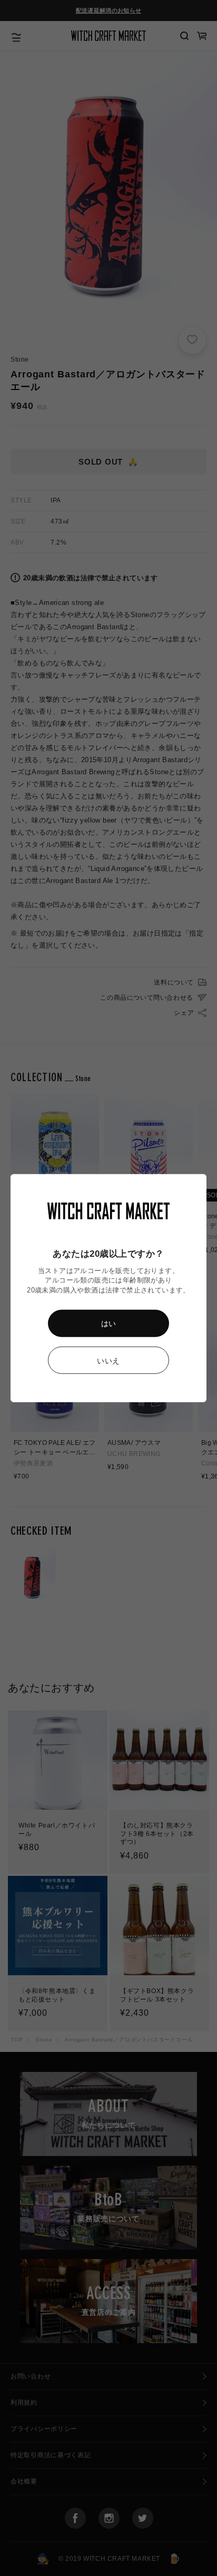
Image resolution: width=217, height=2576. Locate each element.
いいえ (108, 1361)
